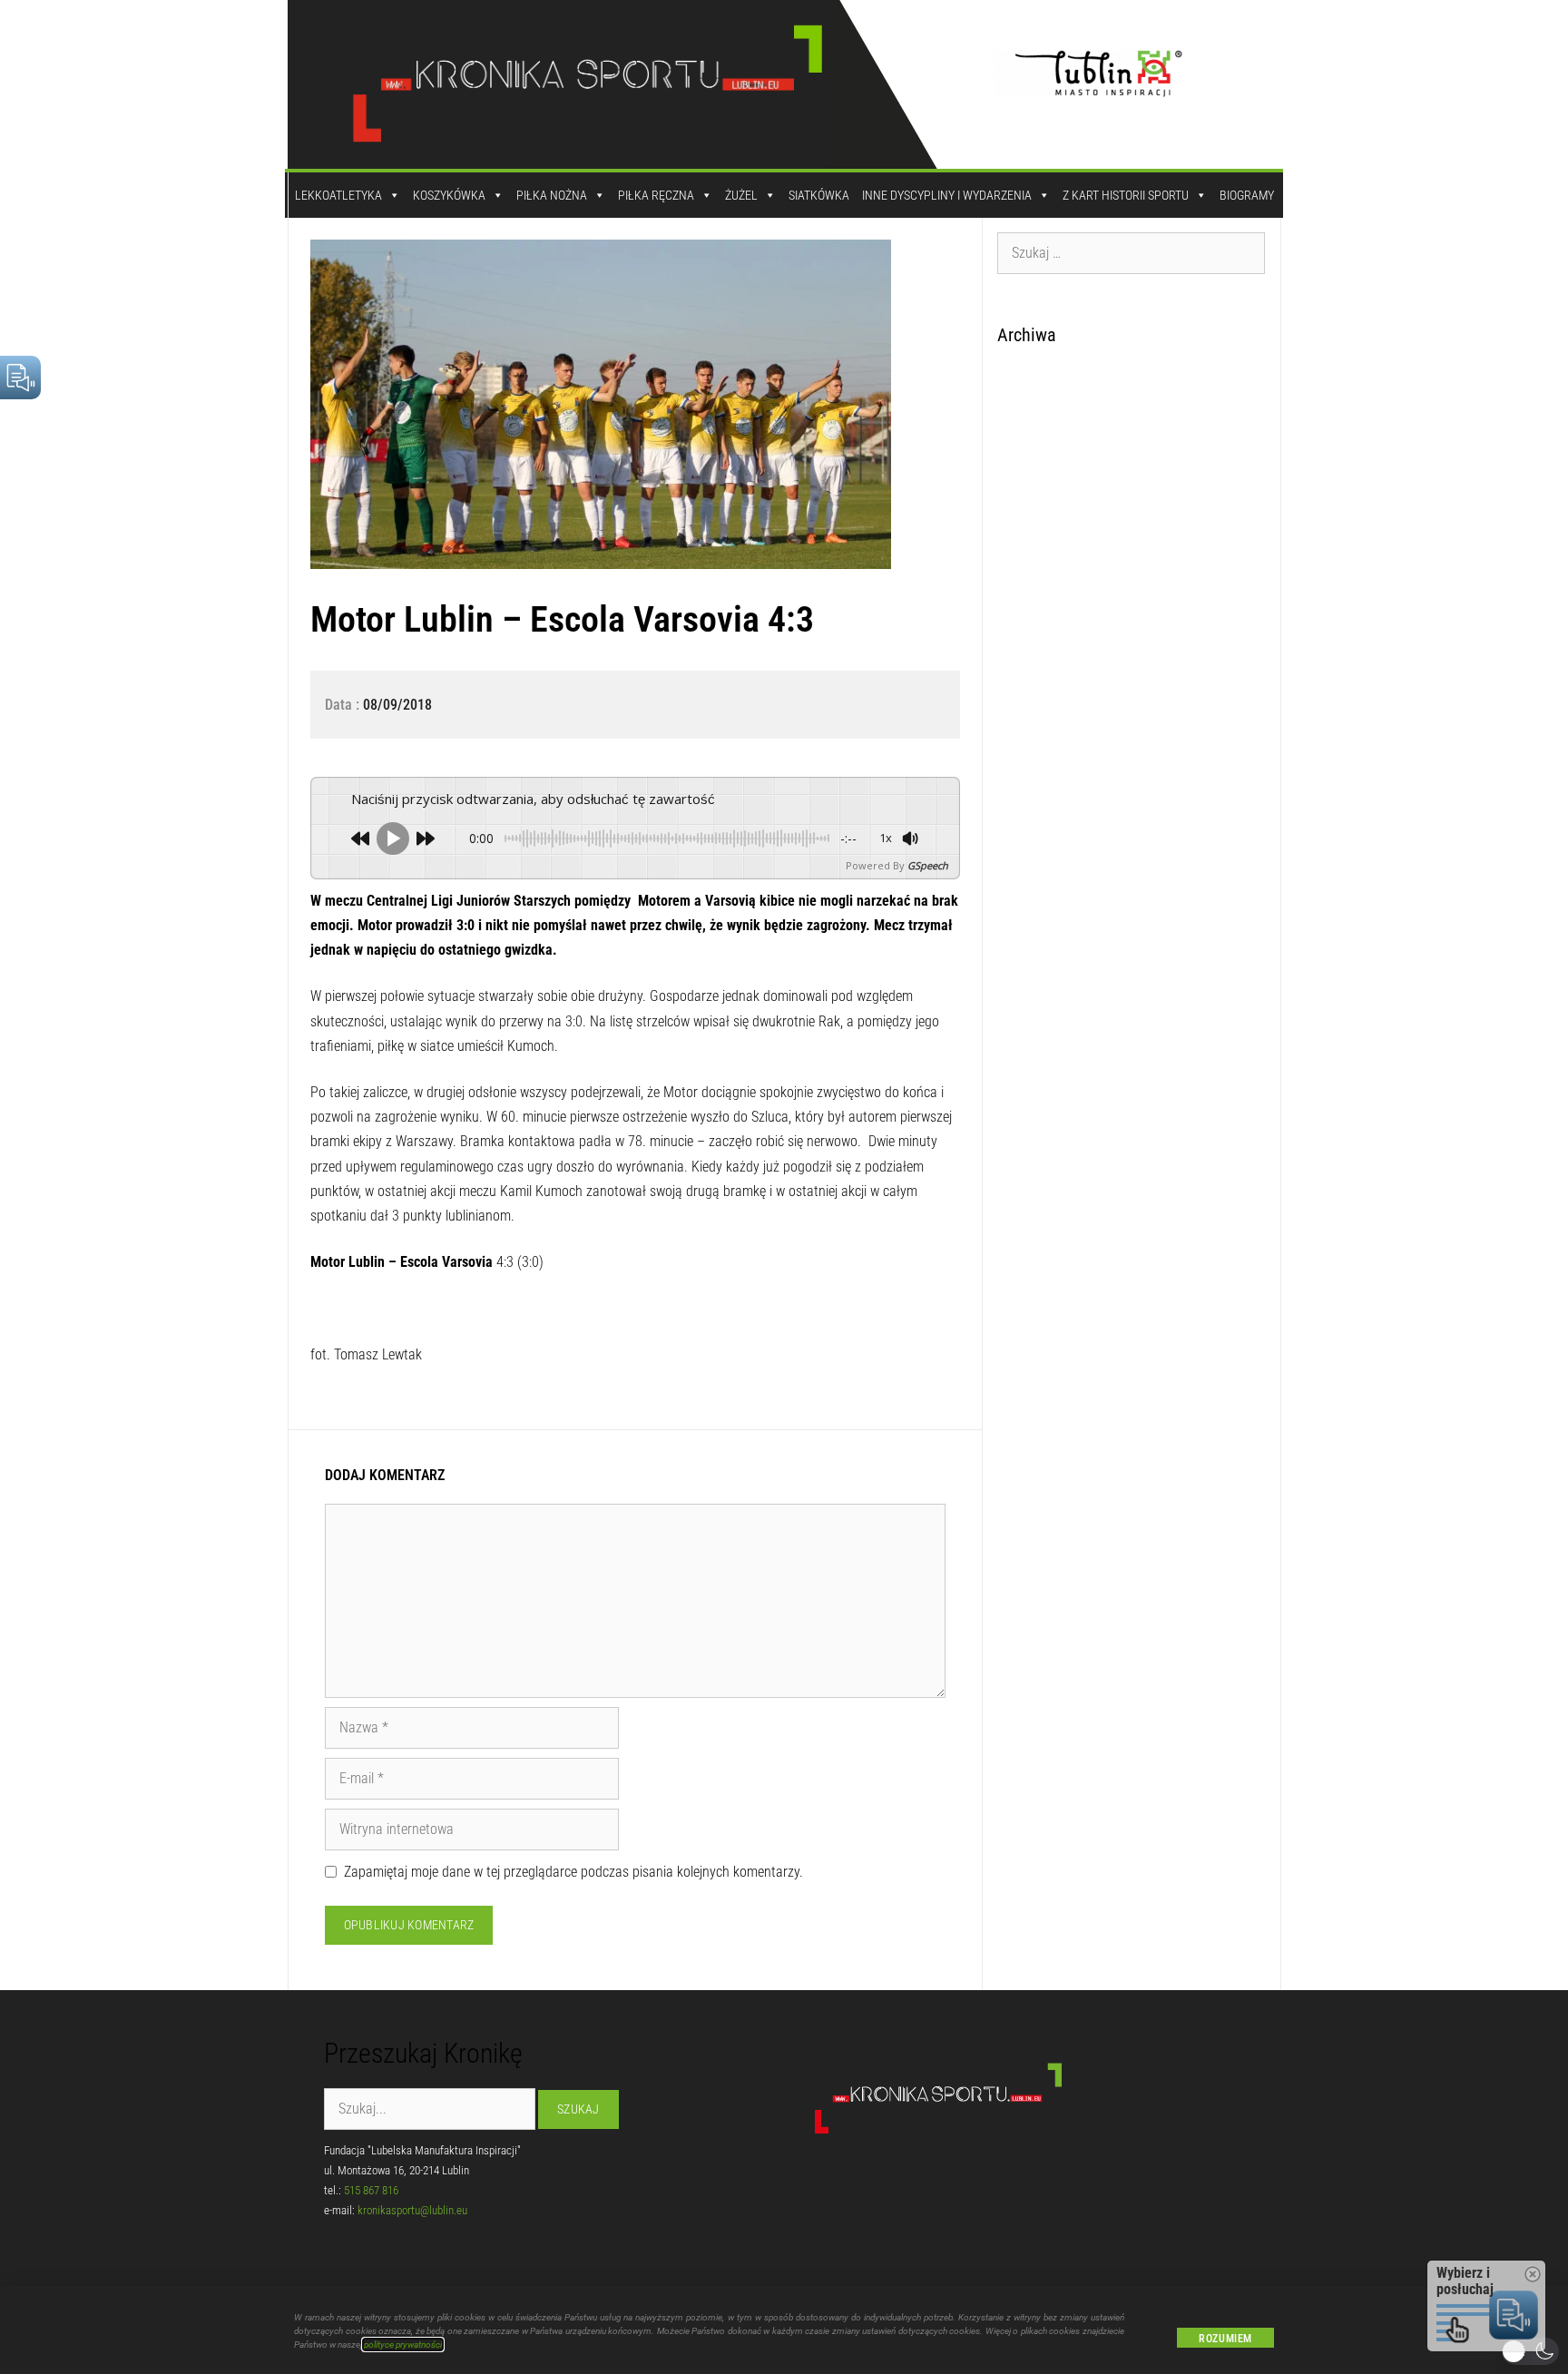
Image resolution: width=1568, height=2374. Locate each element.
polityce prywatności (403, 2345)
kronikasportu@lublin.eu (412, 2210)
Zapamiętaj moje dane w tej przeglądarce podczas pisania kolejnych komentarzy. (573, 1872)
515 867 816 (371, 2190)
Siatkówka (819, 195)
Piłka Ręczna (656, 195)
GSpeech (928, 865)
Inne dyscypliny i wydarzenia (947, 195)
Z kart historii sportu (1126, 195)
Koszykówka (449, 195)
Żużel (741, 195)
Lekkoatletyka (338, 195)
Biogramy (1247, 195)
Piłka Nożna (552, 195)
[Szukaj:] (1132, 252)
